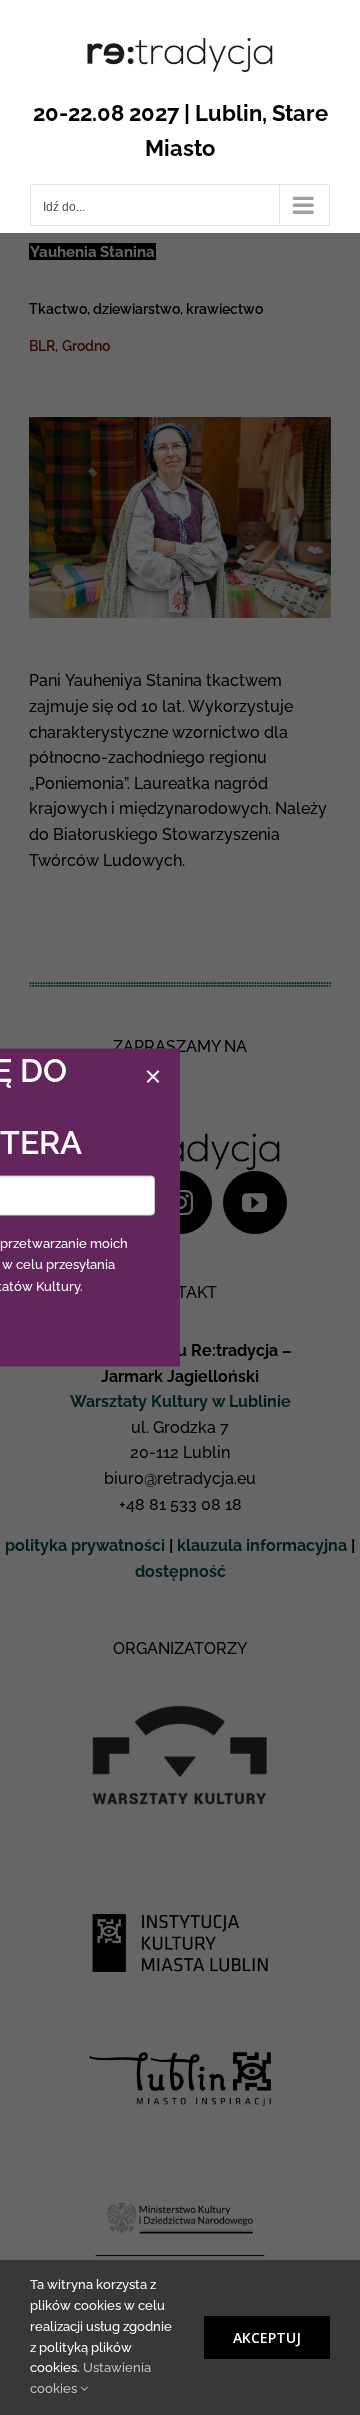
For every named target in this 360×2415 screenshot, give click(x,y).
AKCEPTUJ (267, 2337)
